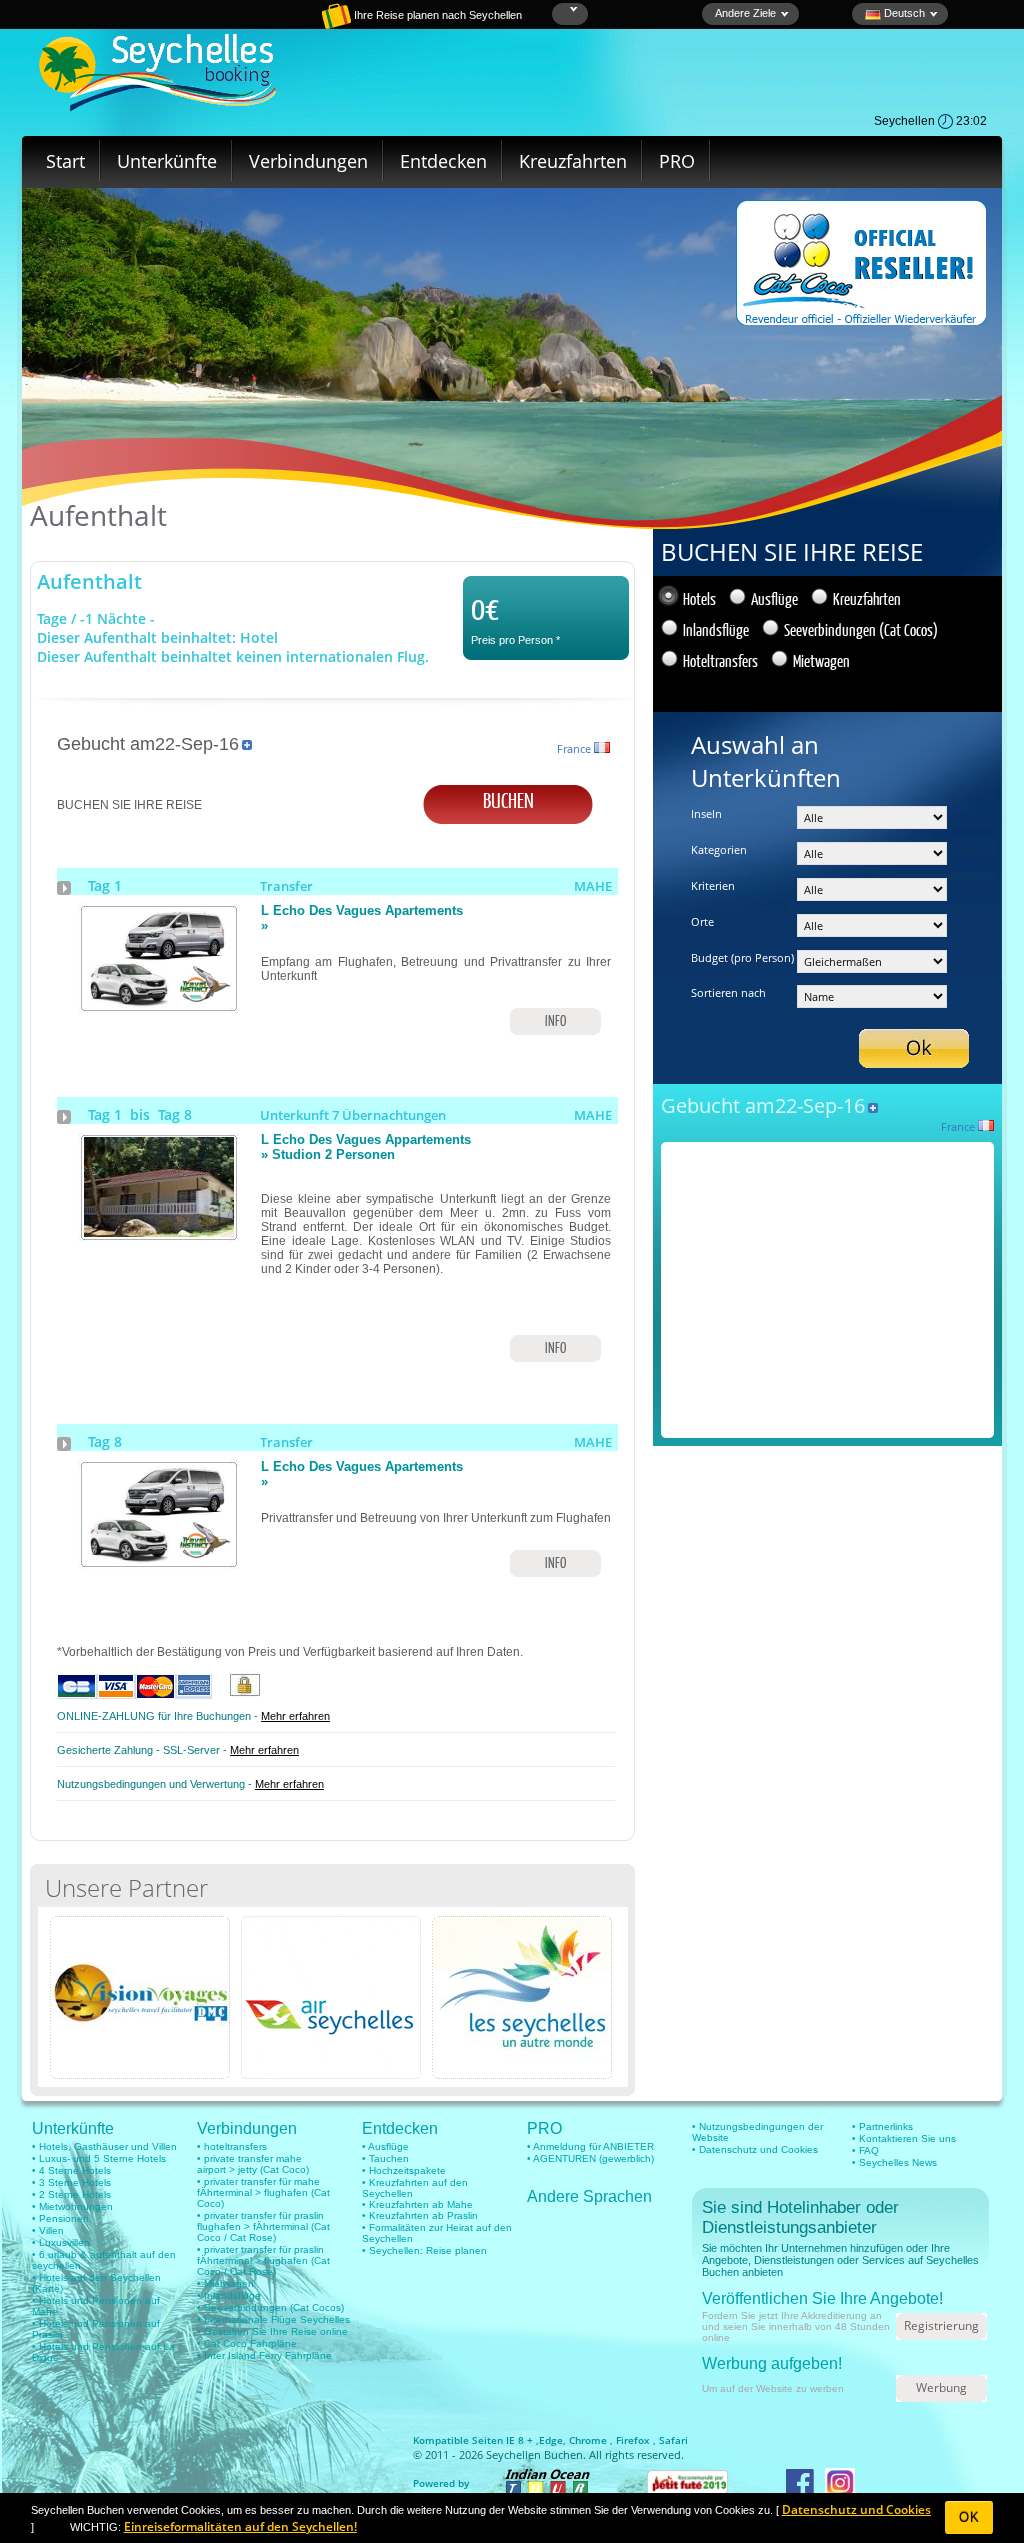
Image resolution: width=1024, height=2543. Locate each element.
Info (555, 1020)
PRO (677, 161)
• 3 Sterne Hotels (71, 2182)
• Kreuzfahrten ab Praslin (420, 2215)
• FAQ (865, 2150)
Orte (702, 921)
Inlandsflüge (716, 629)
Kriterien (713, 885)
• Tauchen (385, 2158)
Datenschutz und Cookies (856, 2509)
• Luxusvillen (61, 2242)
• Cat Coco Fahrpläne (247, 2343)
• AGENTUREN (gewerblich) (590, 2158)
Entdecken (443, 161)
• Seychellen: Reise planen (424, 2250)
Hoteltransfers (720, 660)
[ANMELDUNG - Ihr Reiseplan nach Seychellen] (267, 25)
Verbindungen (308, 161)
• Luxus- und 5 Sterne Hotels (99, 2158)
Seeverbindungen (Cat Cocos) (861, 629)
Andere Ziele (745, 13)
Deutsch (903, 13)
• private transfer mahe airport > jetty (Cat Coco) (253, 2164)
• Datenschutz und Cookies (755, 2149)
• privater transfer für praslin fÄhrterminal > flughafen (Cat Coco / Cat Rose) (263, 2260)
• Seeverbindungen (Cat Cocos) (270, 2307)
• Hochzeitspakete (404, 2170)
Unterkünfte (167, 161)
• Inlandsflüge (229, 2295)
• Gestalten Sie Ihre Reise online (272, 2331)
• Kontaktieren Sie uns (904, 2138)
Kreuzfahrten (573, 161)
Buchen (508, 799)
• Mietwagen (225, 2283)
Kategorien (719, 849)
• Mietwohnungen (72, 2206)
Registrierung (941, 2325)
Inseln (706, 813)
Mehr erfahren (295, 1716)
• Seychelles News (894, 2162)
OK (969, 2517)
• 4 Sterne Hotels (71, 2170)
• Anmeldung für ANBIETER (590, 2146)
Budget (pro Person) (742, 957)
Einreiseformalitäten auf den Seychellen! (240, 2526)
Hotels (699, 598)
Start (65, 161)
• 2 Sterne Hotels (71, 2194)
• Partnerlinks (882, 2126)
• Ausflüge (385, 2146)
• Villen (48, 2230)
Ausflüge (774, 598)
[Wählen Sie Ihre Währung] (571, 9)
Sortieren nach (728, 992)
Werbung (941, 2387)
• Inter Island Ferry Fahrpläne (264, 2355)
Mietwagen (821, 660)
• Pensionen (60, 2218)
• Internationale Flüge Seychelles (273, 2319)
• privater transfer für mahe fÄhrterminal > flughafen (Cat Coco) (263, 2192)
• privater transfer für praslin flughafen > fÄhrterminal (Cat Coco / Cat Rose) (263, 2226)
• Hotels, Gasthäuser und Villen (104, 2146)
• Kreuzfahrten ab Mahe (417, 2204)
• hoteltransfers (232, 2146)
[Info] (159, 1004)
